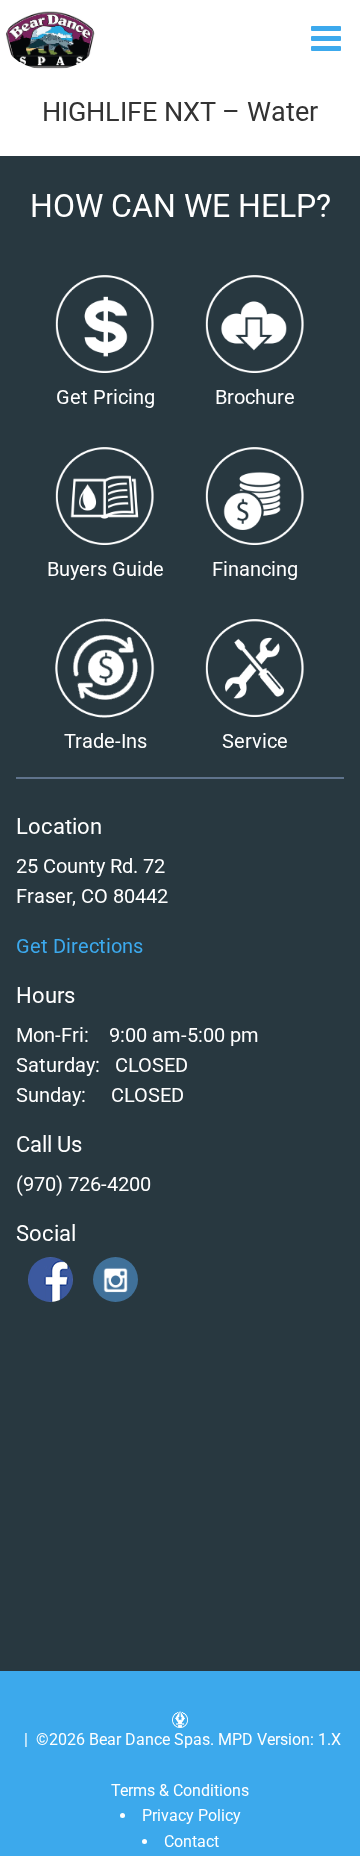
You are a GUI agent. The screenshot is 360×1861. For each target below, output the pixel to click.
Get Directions (79, 946)
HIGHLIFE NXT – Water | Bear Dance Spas (50, 40)
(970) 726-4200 (83, 1184)
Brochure (255, 397)
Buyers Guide (105, 569)
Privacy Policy (191, 1815)
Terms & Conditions (180, 1790)
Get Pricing (105, 397)
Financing (255, 569)
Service (255, 741)
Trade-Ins (105, 741)
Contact (191, 1841)
